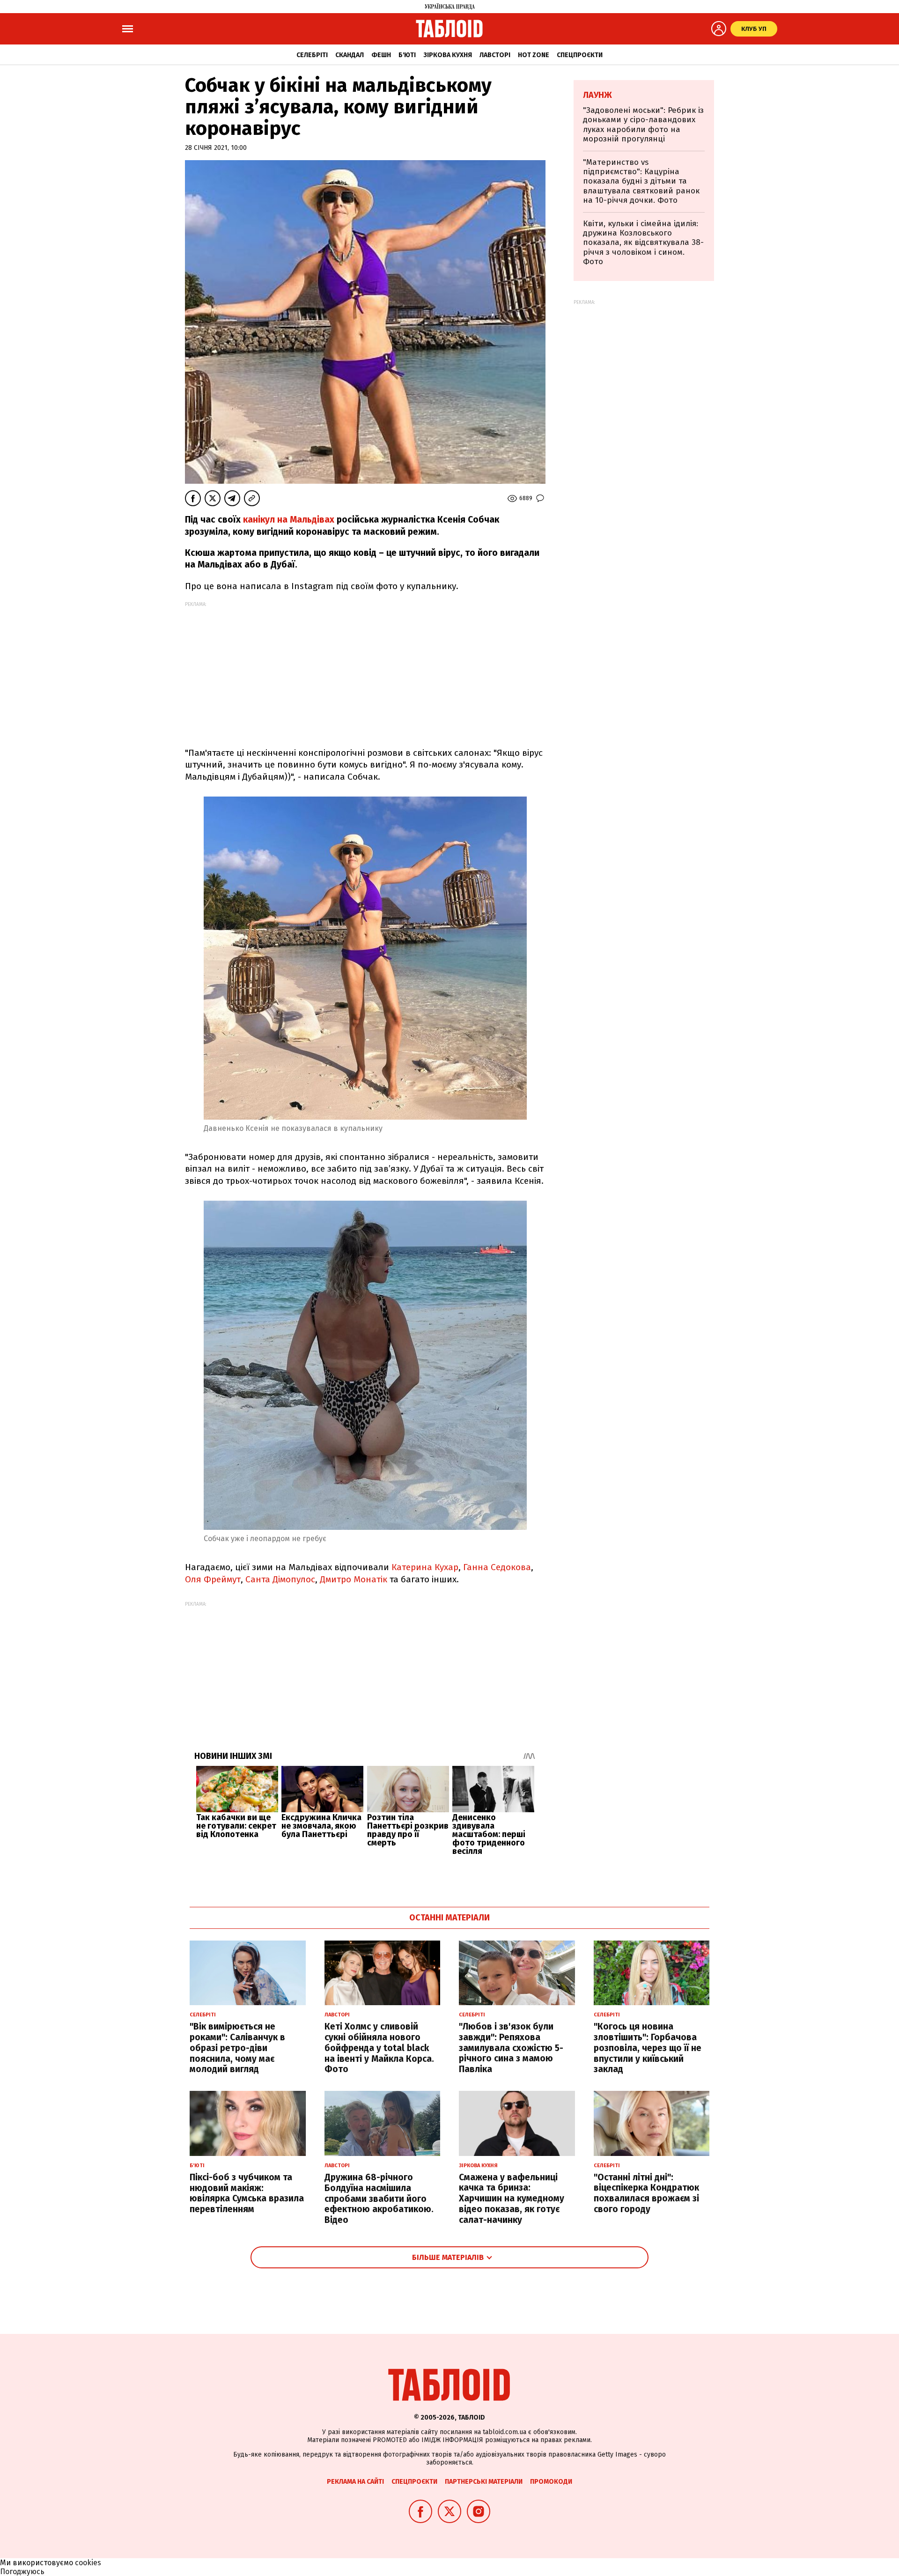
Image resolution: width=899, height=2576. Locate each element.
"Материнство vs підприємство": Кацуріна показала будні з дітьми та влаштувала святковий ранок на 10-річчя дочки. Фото (641, 181)
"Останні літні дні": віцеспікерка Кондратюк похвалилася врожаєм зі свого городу (646, 2193)
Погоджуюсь (22, 2572)
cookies (88, 2563)
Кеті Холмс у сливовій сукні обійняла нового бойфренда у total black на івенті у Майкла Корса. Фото (379, 2048)
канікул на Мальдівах (287, 520)
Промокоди (551, 2482)
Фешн (381, 55)
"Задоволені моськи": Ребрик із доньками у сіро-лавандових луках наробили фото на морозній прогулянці (643, 125)
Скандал (350, 55)
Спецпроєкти (580, 55)
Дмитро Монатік (354, 1579)
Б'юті (407, 55)
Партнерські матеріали (484, 2482)
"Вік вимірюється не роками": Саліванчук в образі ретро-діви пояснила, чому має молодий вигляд (237, 2048)
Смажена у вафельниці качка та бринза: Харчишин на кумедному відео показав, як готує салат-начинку (512, 2199)
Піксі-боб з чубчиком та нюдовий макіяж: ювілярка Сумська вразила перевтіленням (247, 2193)
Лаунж (597, 95)
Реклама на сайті (355, 2482)
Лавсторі (495, 55)
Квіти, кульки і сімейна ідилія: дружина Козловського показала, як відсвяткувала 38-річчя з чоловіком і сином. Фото (643, 243)
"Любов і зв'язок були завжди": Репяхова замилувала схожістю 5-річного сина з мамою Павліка (511, 2048)
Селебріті (312, 55)
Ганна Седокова (497, 1567)
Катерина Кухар (425, 1567)
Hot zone (534, 55)
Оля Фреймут (213, 1579)
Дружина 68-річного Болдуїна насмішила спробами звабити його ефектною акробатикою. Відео (379, 2199)
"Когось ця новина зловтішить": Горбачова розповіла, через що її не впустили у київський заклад (648, 2048)
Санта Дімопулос (280, 1579)
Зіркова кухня (448, 55)
